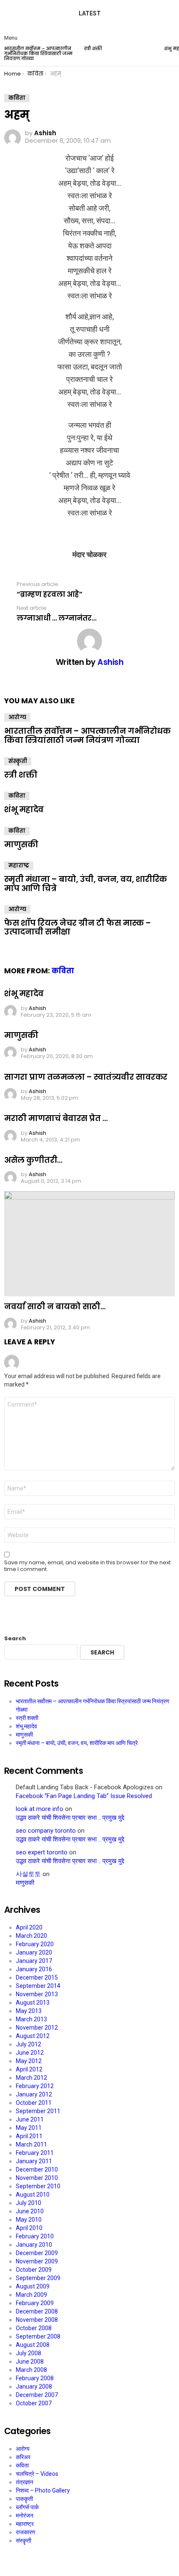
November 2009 (37, 2261)
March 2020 (31, 1936)
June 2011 (30, 2119)
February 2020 (35, 1944)
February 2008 (35, 2378)
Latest (90, 13)
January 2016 (34, 1969)
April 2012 (29, 2069)
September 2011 (38, 2111)
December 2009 (37, 2253)
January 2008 (34, 2387)
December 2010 (37, 2169)
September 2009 (38, 2278)
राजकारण (26, 2532)
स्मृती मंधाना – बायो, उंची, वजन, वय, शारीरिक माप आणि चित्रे (86, 884)
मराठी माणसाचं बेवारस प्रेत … (56, 1118)
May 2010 (29, 2220)
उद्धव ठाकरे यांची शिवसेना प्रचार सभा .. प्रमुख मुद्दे (70, 1818)
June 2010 (30, 2211)
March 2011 (31, 2144)
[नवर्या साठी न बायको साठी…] (89, 1244)
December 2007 (37, 2395)
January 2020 (34, 1952)
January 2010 (34, 2245)
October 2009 (34, 2270)
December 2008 (37, 2311)
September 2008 (38, 2336)
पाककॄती (24, 2499)
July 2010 (29, 2203)
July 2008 (29, 2353)
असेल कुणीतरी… (33, 1160)
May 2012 (29, 2061)
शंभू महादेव (24, 809)
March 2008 (31, 2370)
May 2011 (29, 2128)
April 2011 (29, 2136)
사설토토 (28, 1874)
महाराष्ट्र (19, 865)
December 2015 (37, 1977)
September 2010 (38, 2186)
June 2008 (30, 2361)
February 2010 (35, 2236)
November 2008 (37, 2320)
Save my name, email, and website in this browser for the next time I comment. (87, 1566)
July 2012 (29, 2044)
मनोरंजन (25, 2515)
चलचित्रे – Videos (37, 2474)
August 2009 (33, 2286)
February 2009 (35, 2303)
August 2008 (33, 2345)
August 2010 (33, 2195)
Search (15, 1639)
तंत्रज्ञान (25, 2482)
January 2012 (34, 2094)
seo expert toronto (42, 1852)
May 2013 (29, 2011)
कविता (17, 796)
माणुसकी (21, 845)
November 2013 (37, 1994)
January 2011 (34, 2161)
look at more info (40, 1809)
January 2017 (34, 1961)
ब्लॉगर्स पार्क (27, 2507)
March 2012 (31, 2078)
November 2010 (37, 2178)
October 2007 (34, 2403)
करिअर (23, 2457)
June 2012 (30, 2053)
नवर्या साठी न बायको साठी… (55, 1307)
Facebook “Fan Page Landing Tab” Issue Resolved (84, 1796)
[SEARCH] (168, 31)
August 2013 (33, 2003)
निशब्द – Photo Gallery (43, 2490)
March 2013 (31, 2019)
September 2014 (38, 1986)
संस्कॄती (18, 761)
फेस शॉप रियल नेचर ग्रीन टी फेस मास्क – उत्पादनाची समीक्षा (78, 927)
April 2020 (29, 1927)
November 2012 (37, 2028)
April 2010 (29, 2228)
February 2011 (35, 2153)
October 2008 (34, 2328)
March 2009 (31, 2295)
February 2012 (35, 2086)
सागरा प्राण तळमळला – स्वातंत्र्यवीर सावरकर (86, 1077)
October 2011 (34, 2103)
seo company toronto (46, 1831)
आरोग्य (17, 717)
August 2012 (33, 2036)
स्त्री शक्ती (93, 48)
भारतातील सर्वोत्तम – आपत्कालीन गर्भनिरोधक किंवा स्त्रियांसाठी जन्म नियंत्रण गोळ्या (38, 53)
